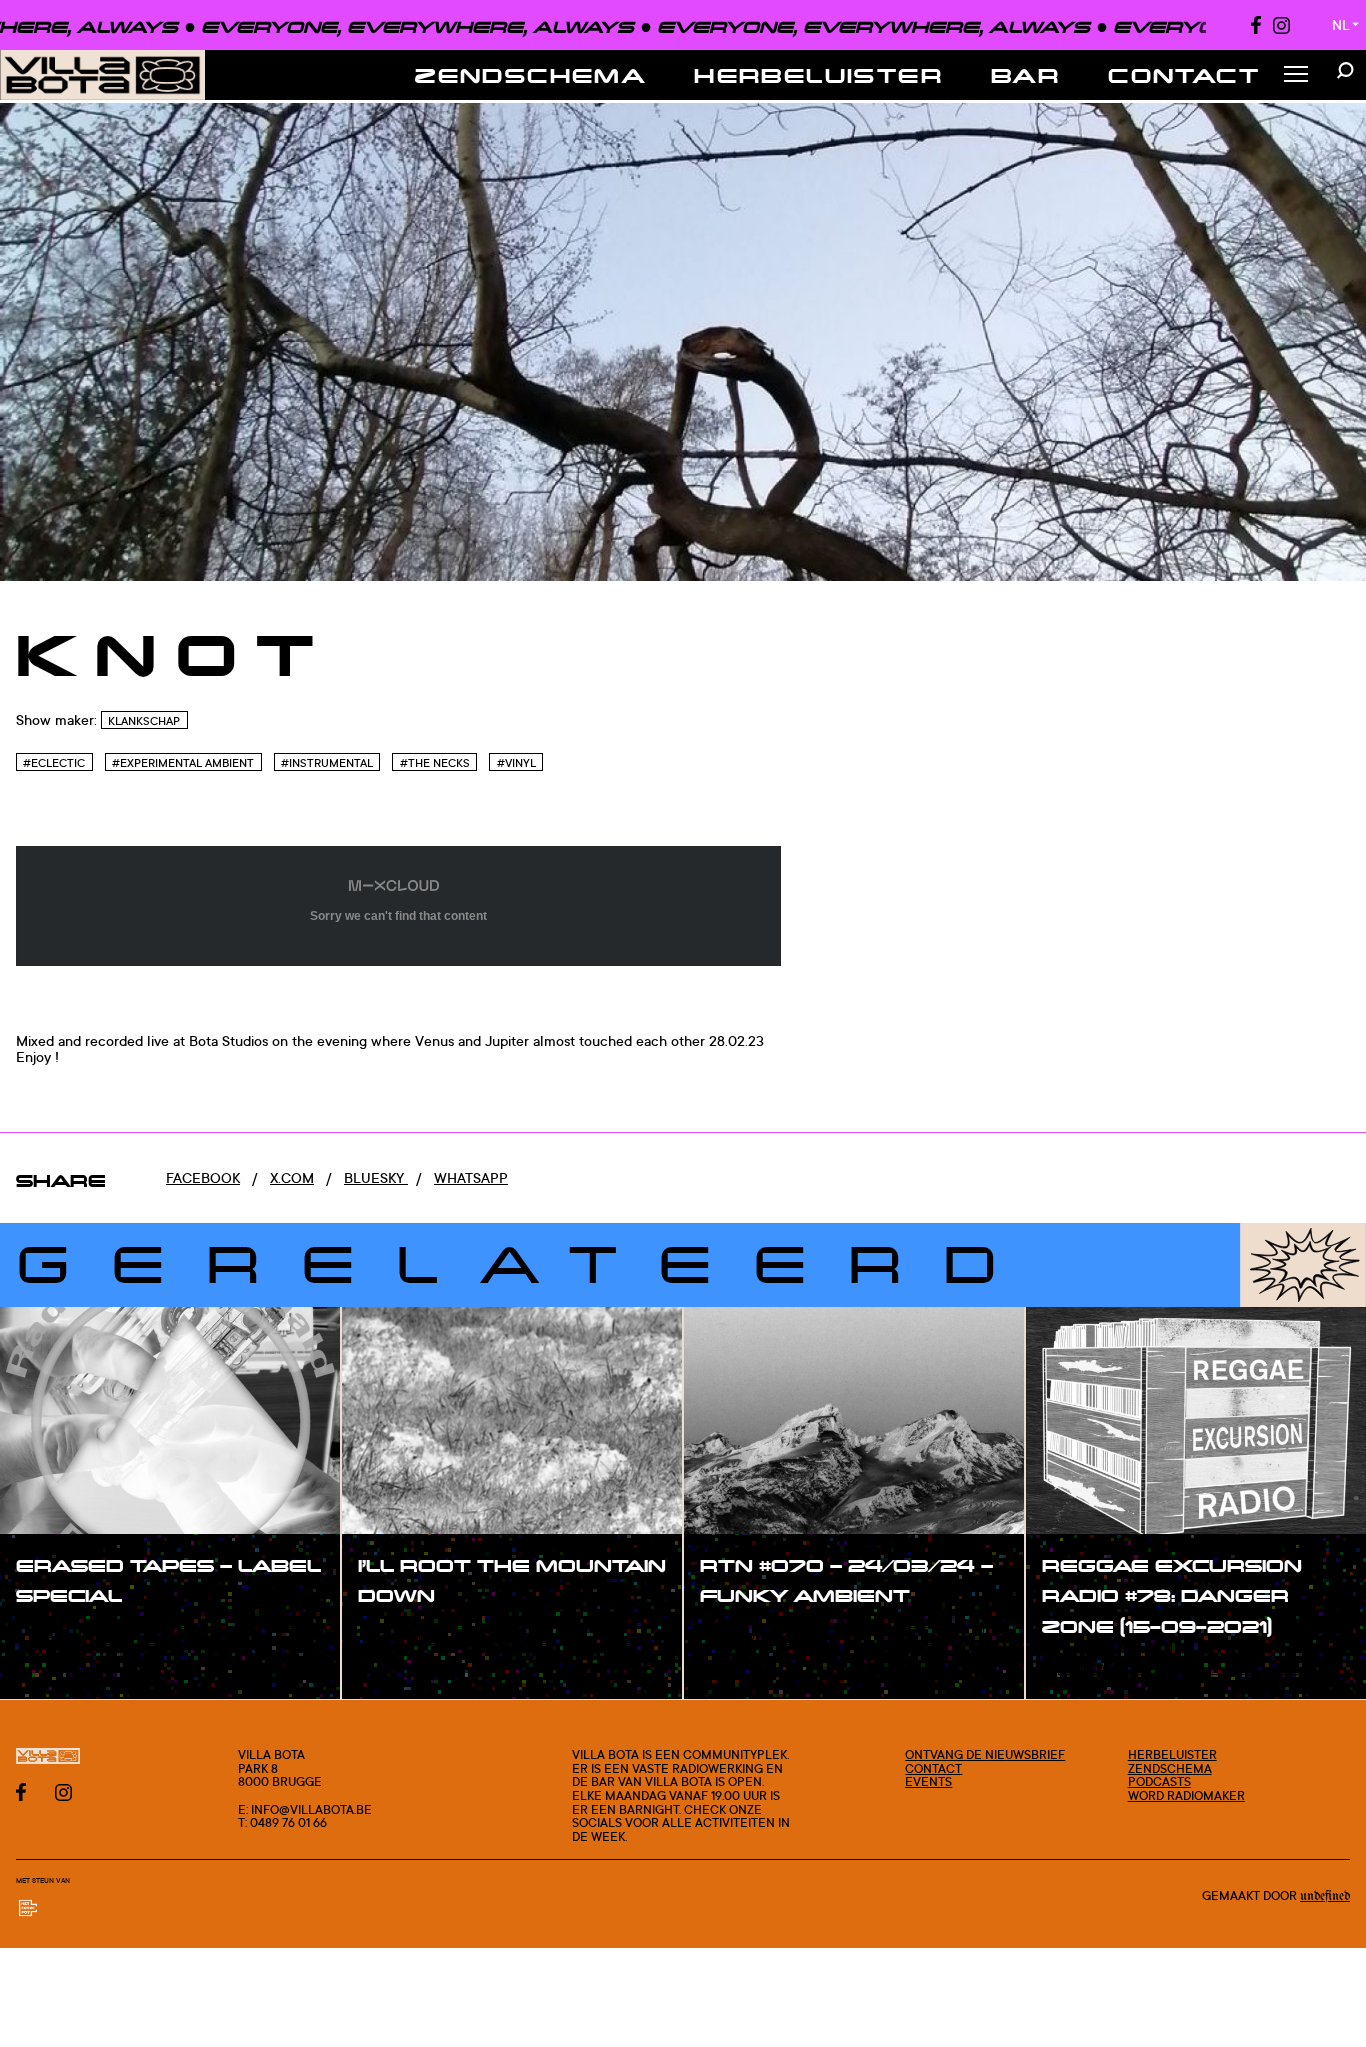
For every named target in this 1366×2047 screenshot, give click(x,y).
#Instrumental (327, 763)
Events (928, 1781)
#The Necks (435, 763)
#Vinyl (516, 763)
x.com (292, 1177)
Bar (1025, 75)
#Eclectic (54, 763)
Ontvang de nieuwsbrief (985, 1754)
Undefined (1325, 1896)
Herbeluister (818, 75)
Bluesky (376, 1177)
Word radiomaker (1186, 1795)
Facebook (203, 1177)
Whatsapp (471, 1177)
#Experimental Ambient (183, 763)
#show (60, 1637)
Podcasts (1159, 1781)
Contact (1184, 75)
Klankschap (144, 721)
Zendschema (530, 75)
